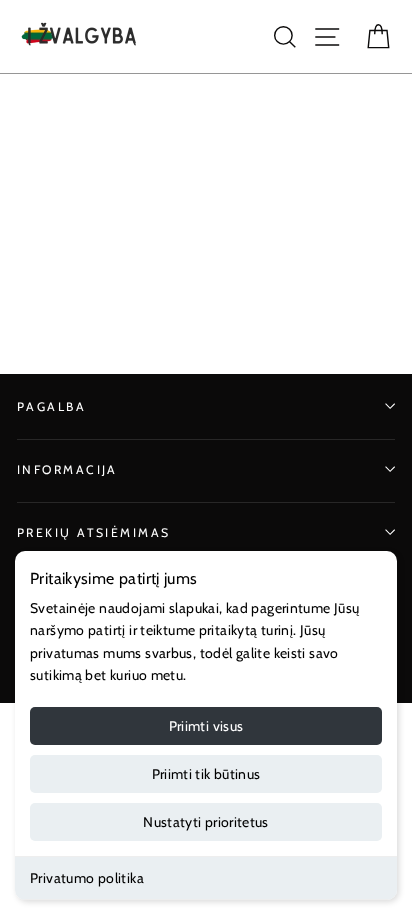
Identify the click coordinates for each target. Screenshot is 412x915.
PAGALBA (51, 406)
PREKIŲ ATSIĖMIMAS (94, 532)
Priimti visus (206, 726)
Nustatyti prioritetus (205, 822)
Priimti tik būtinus (206, 774)
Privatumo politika (87, 878)
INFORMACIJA (67, 469)
